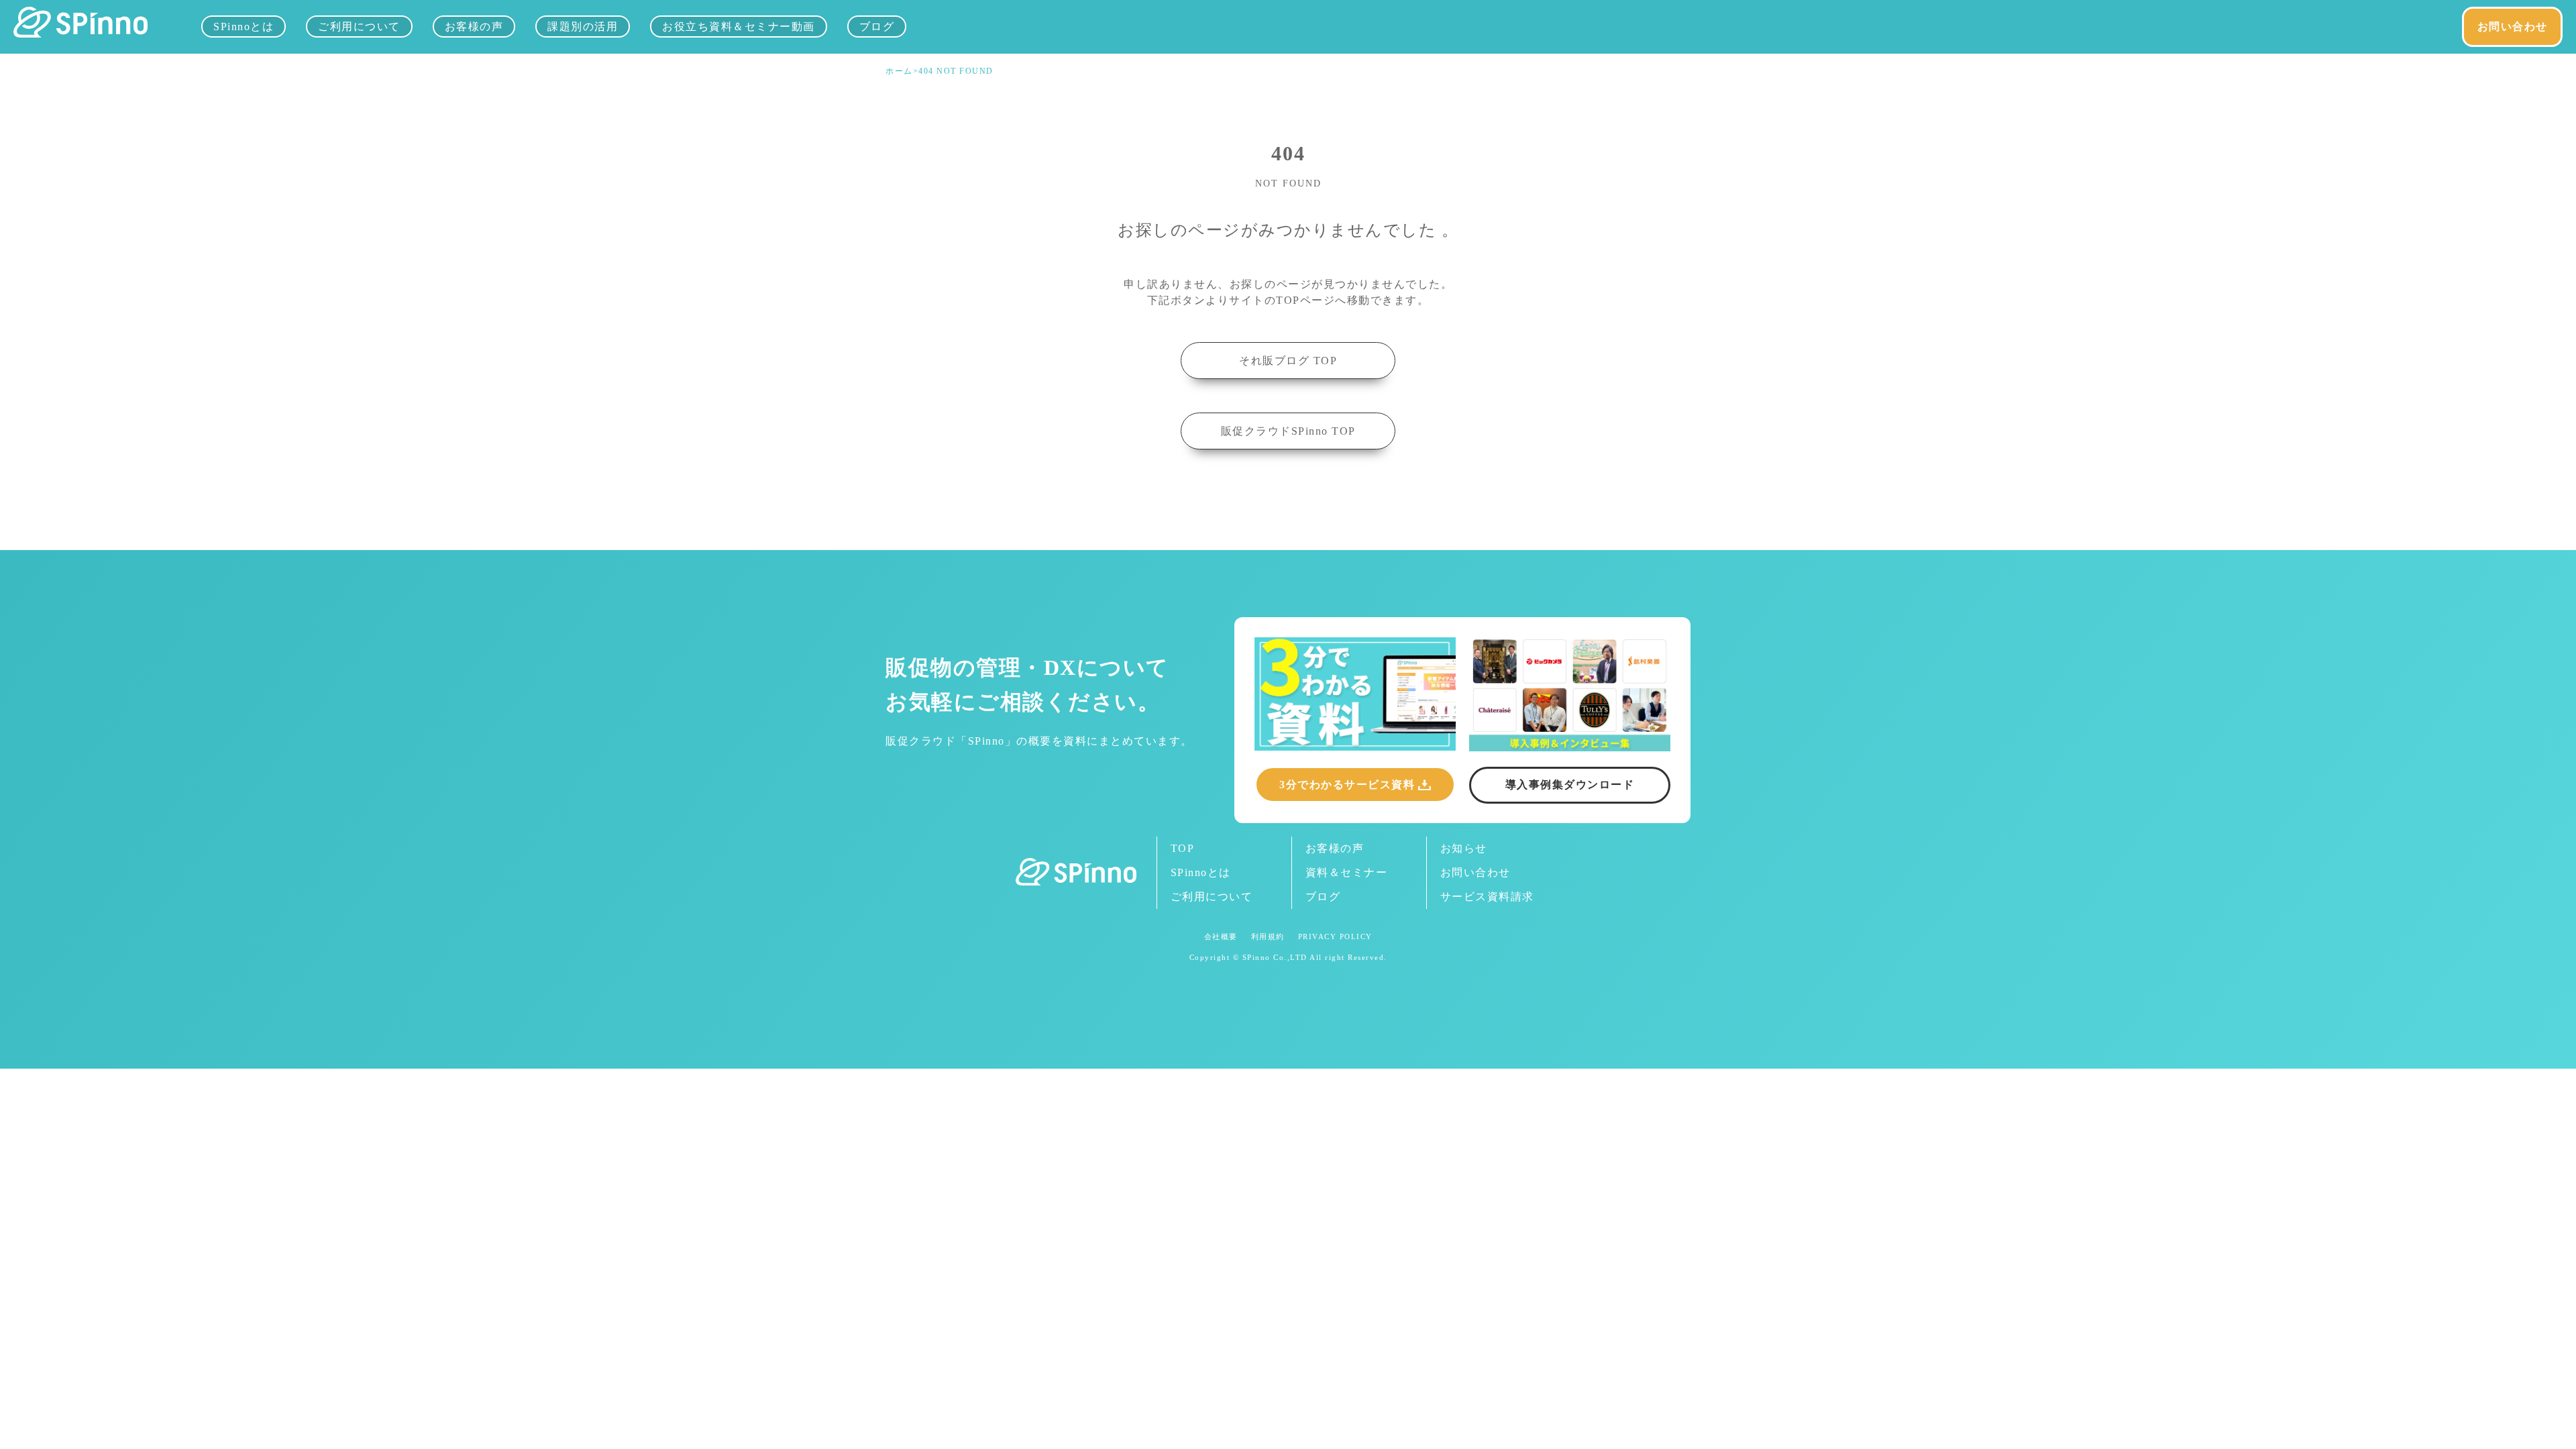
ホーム (899, 71)
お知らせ (1464, 848)
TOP (1183, 848)
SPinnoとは (244, 26)
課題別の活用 (583, 26)
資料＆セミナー (1347, 872)
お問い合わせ (2513, 26)
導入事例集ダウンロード (1570, 785)
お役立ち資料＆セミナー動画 (739, 26)
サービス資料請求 (1487, 897)
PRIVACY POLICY (1335, 937)
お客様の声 (474, 26)
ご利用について (359, 26)
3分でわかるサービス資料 (1347, 785)
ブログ (877, 26)
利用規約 (1268, 937)
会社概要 (1221, 937)
